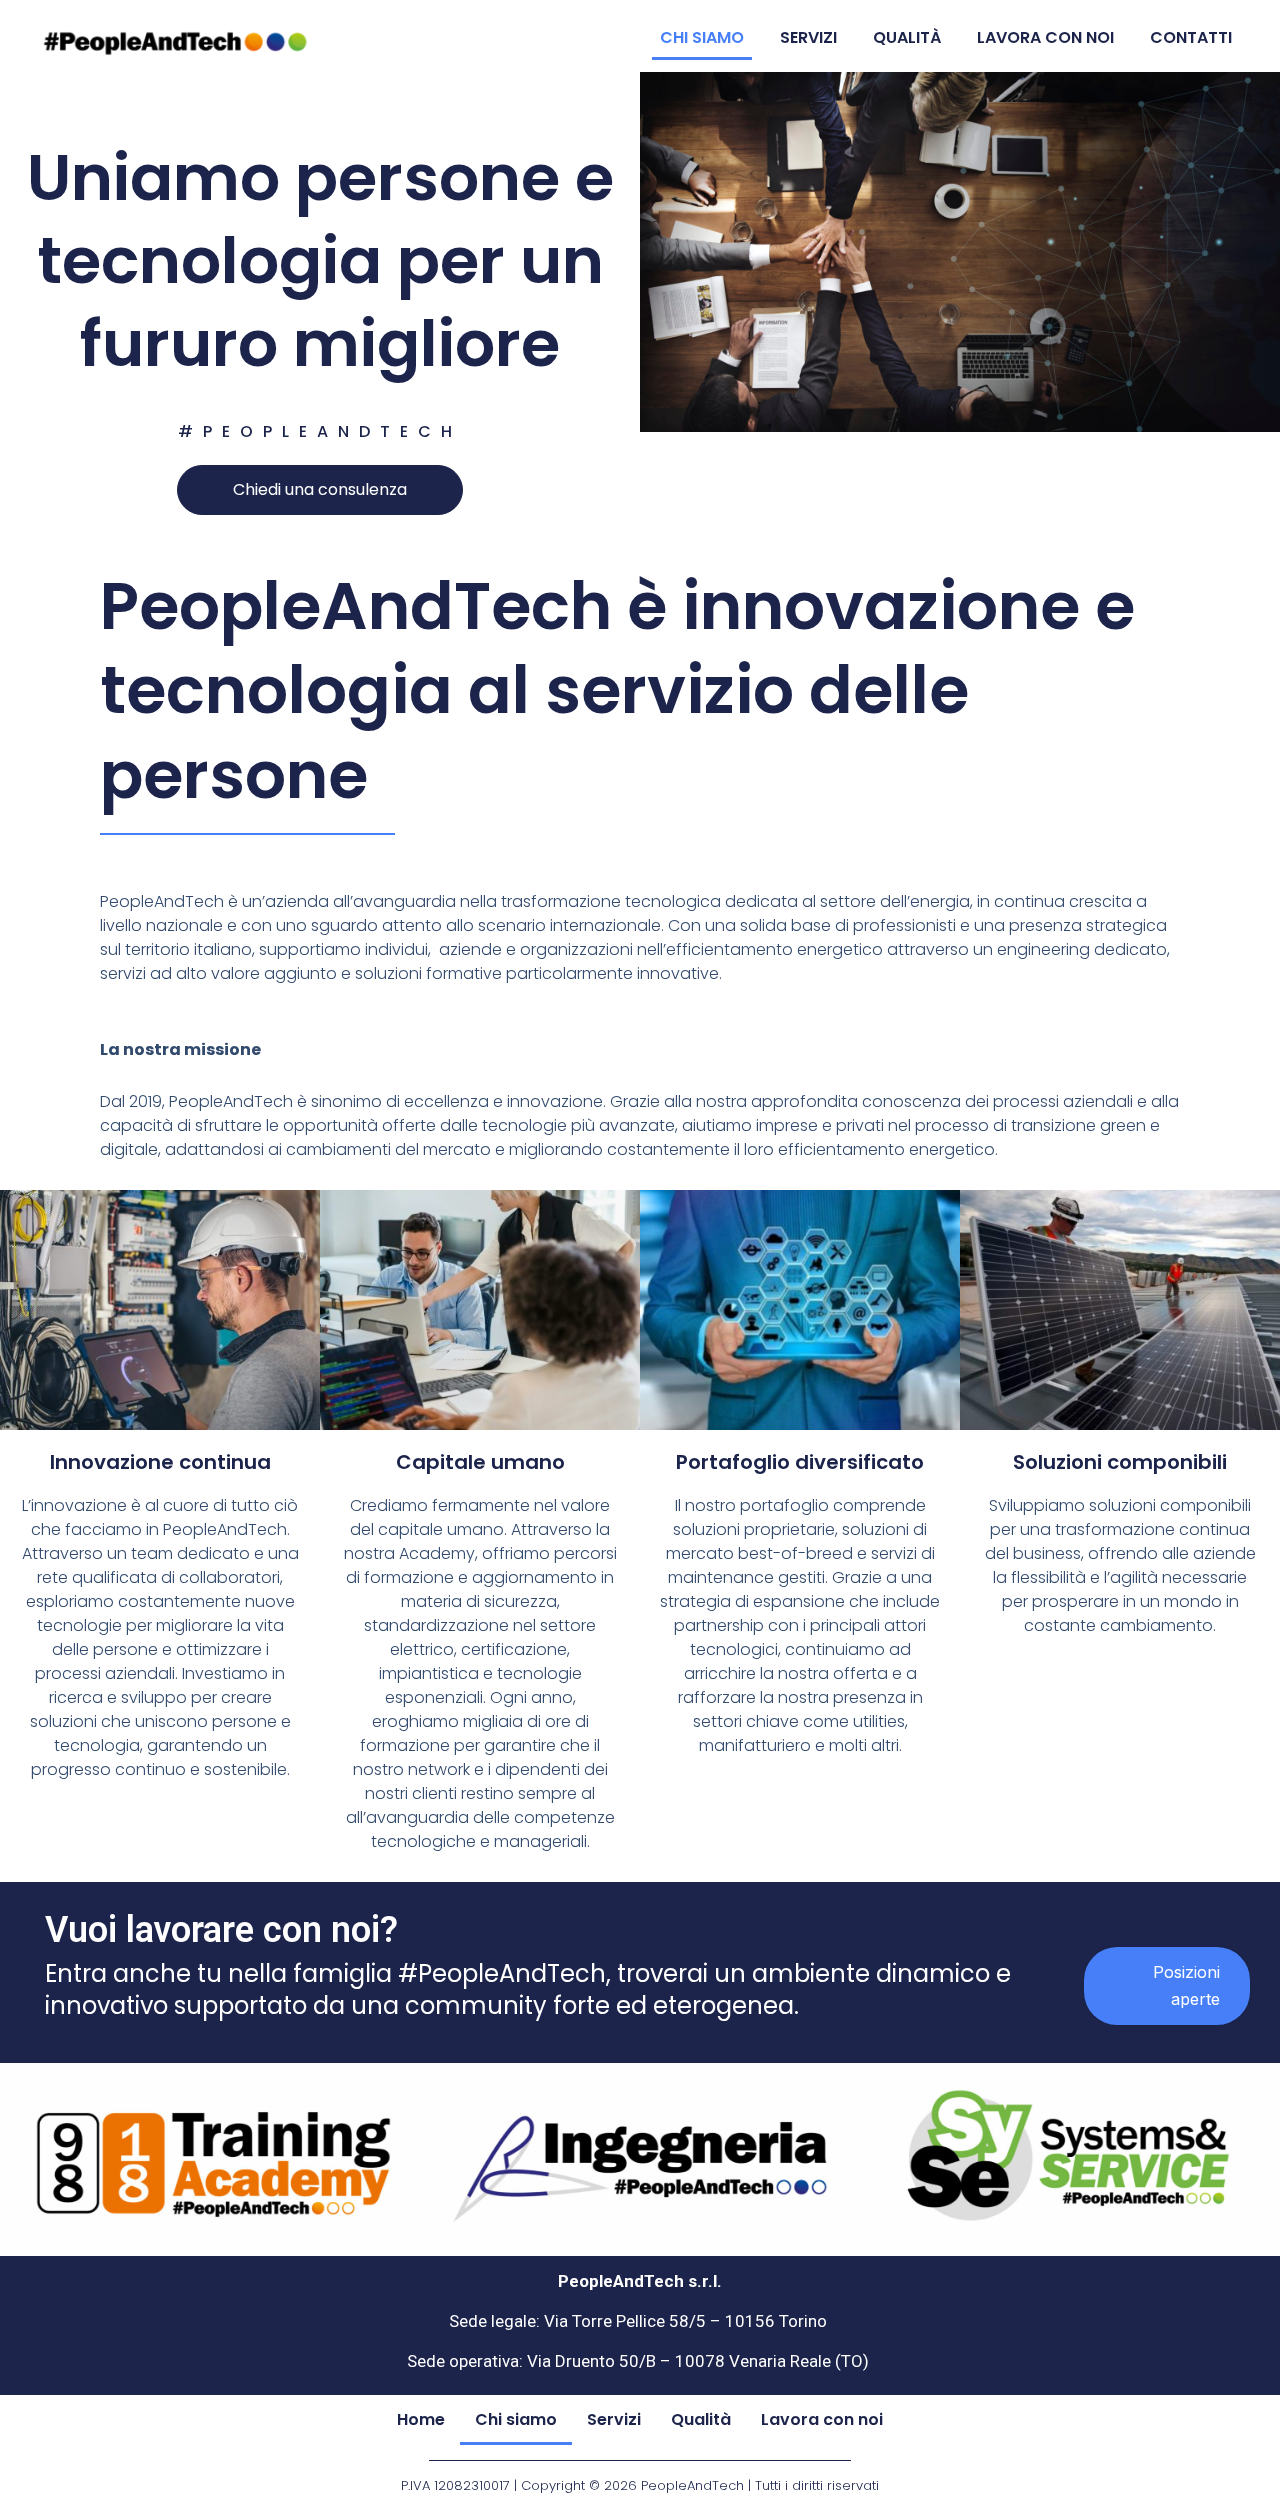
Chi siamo (702, 37)
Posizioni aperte (1186, 1985)
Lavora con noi (1045, 37)
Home (421, 2419)
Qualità (907, 37)
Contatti (1191, 37)
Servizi (808, 37)
